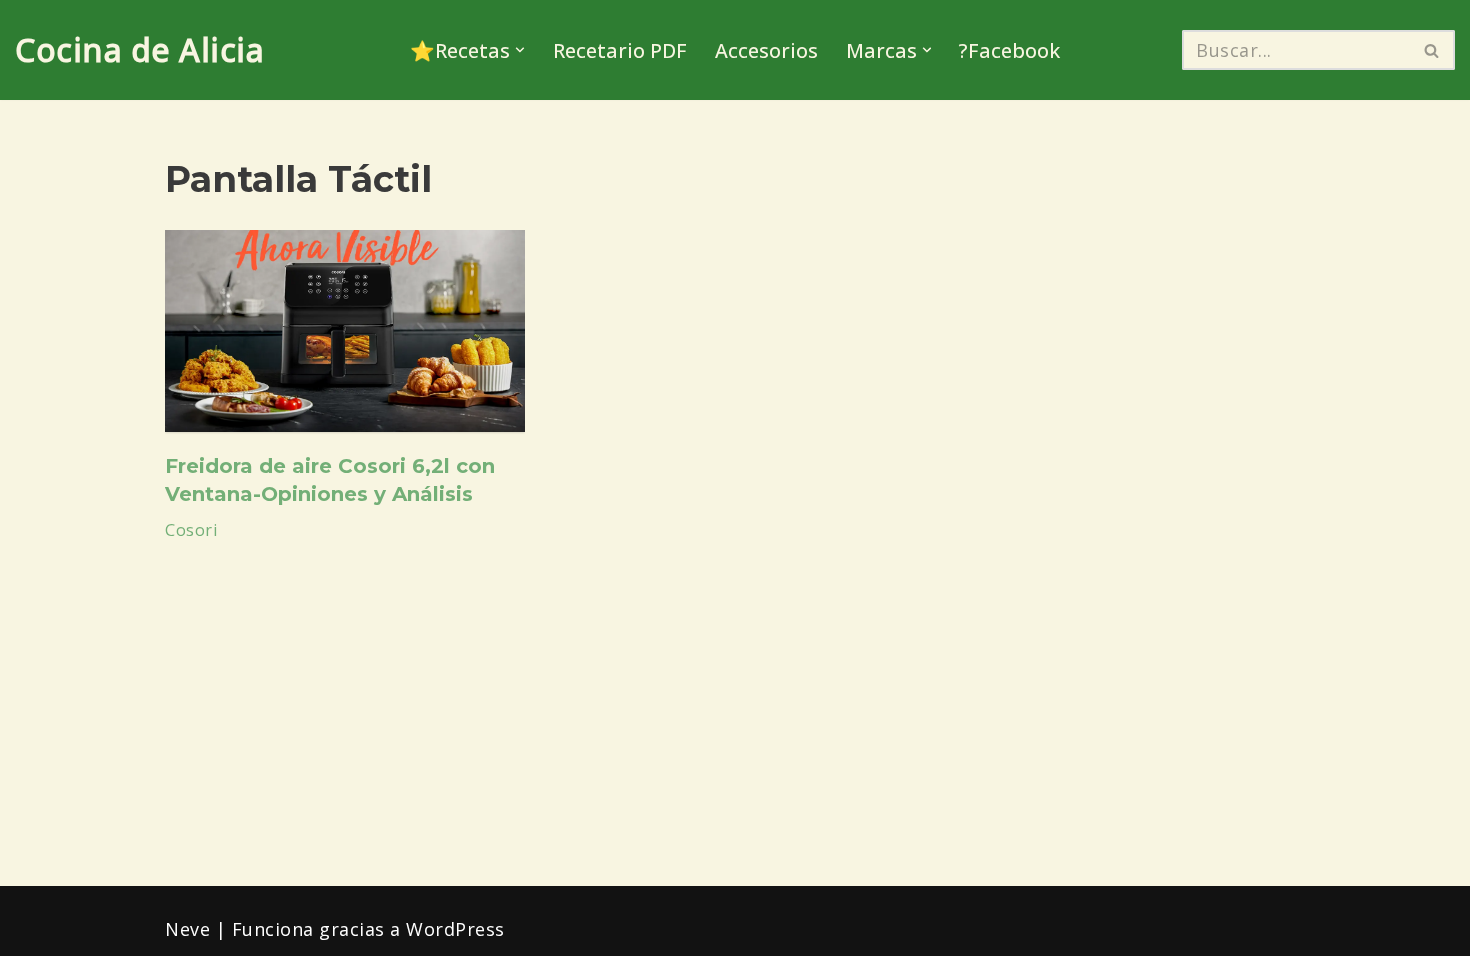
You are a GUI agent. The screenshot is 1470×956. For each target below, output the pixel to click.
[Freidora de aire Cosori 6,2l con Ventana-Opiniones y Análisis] (345, 331)
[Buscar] (1432, 50)
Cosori (191, 530)
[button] (520, 50)
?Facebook (1009, 50)
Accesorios (766, 50)
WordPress (455, 929)
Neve (187, 929)
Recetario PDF (620, 50)
